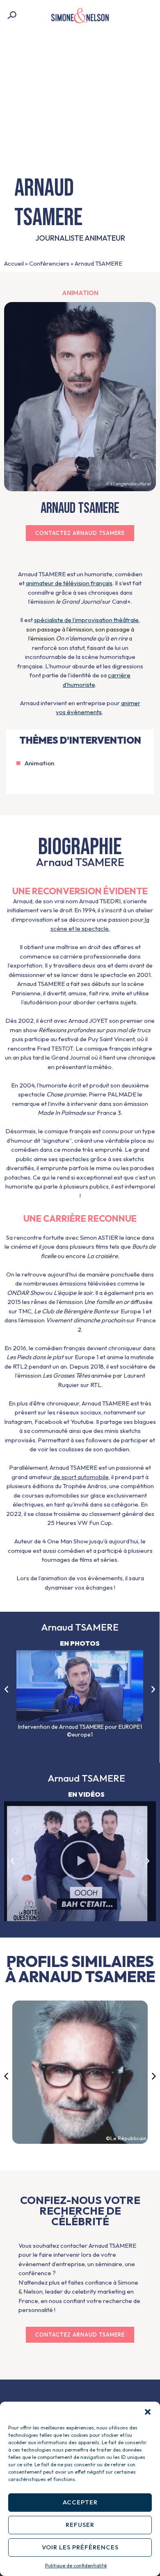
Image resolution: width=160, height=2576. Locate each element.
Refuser (80, 2525)
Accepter (80, 2502)
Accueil (14, 263)
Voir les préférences (80, 2547)
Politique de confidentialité (76, 2566)
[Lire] (80, 1861)
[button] (148, 2412)
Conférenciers (49, 263)
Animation (80, 293)
